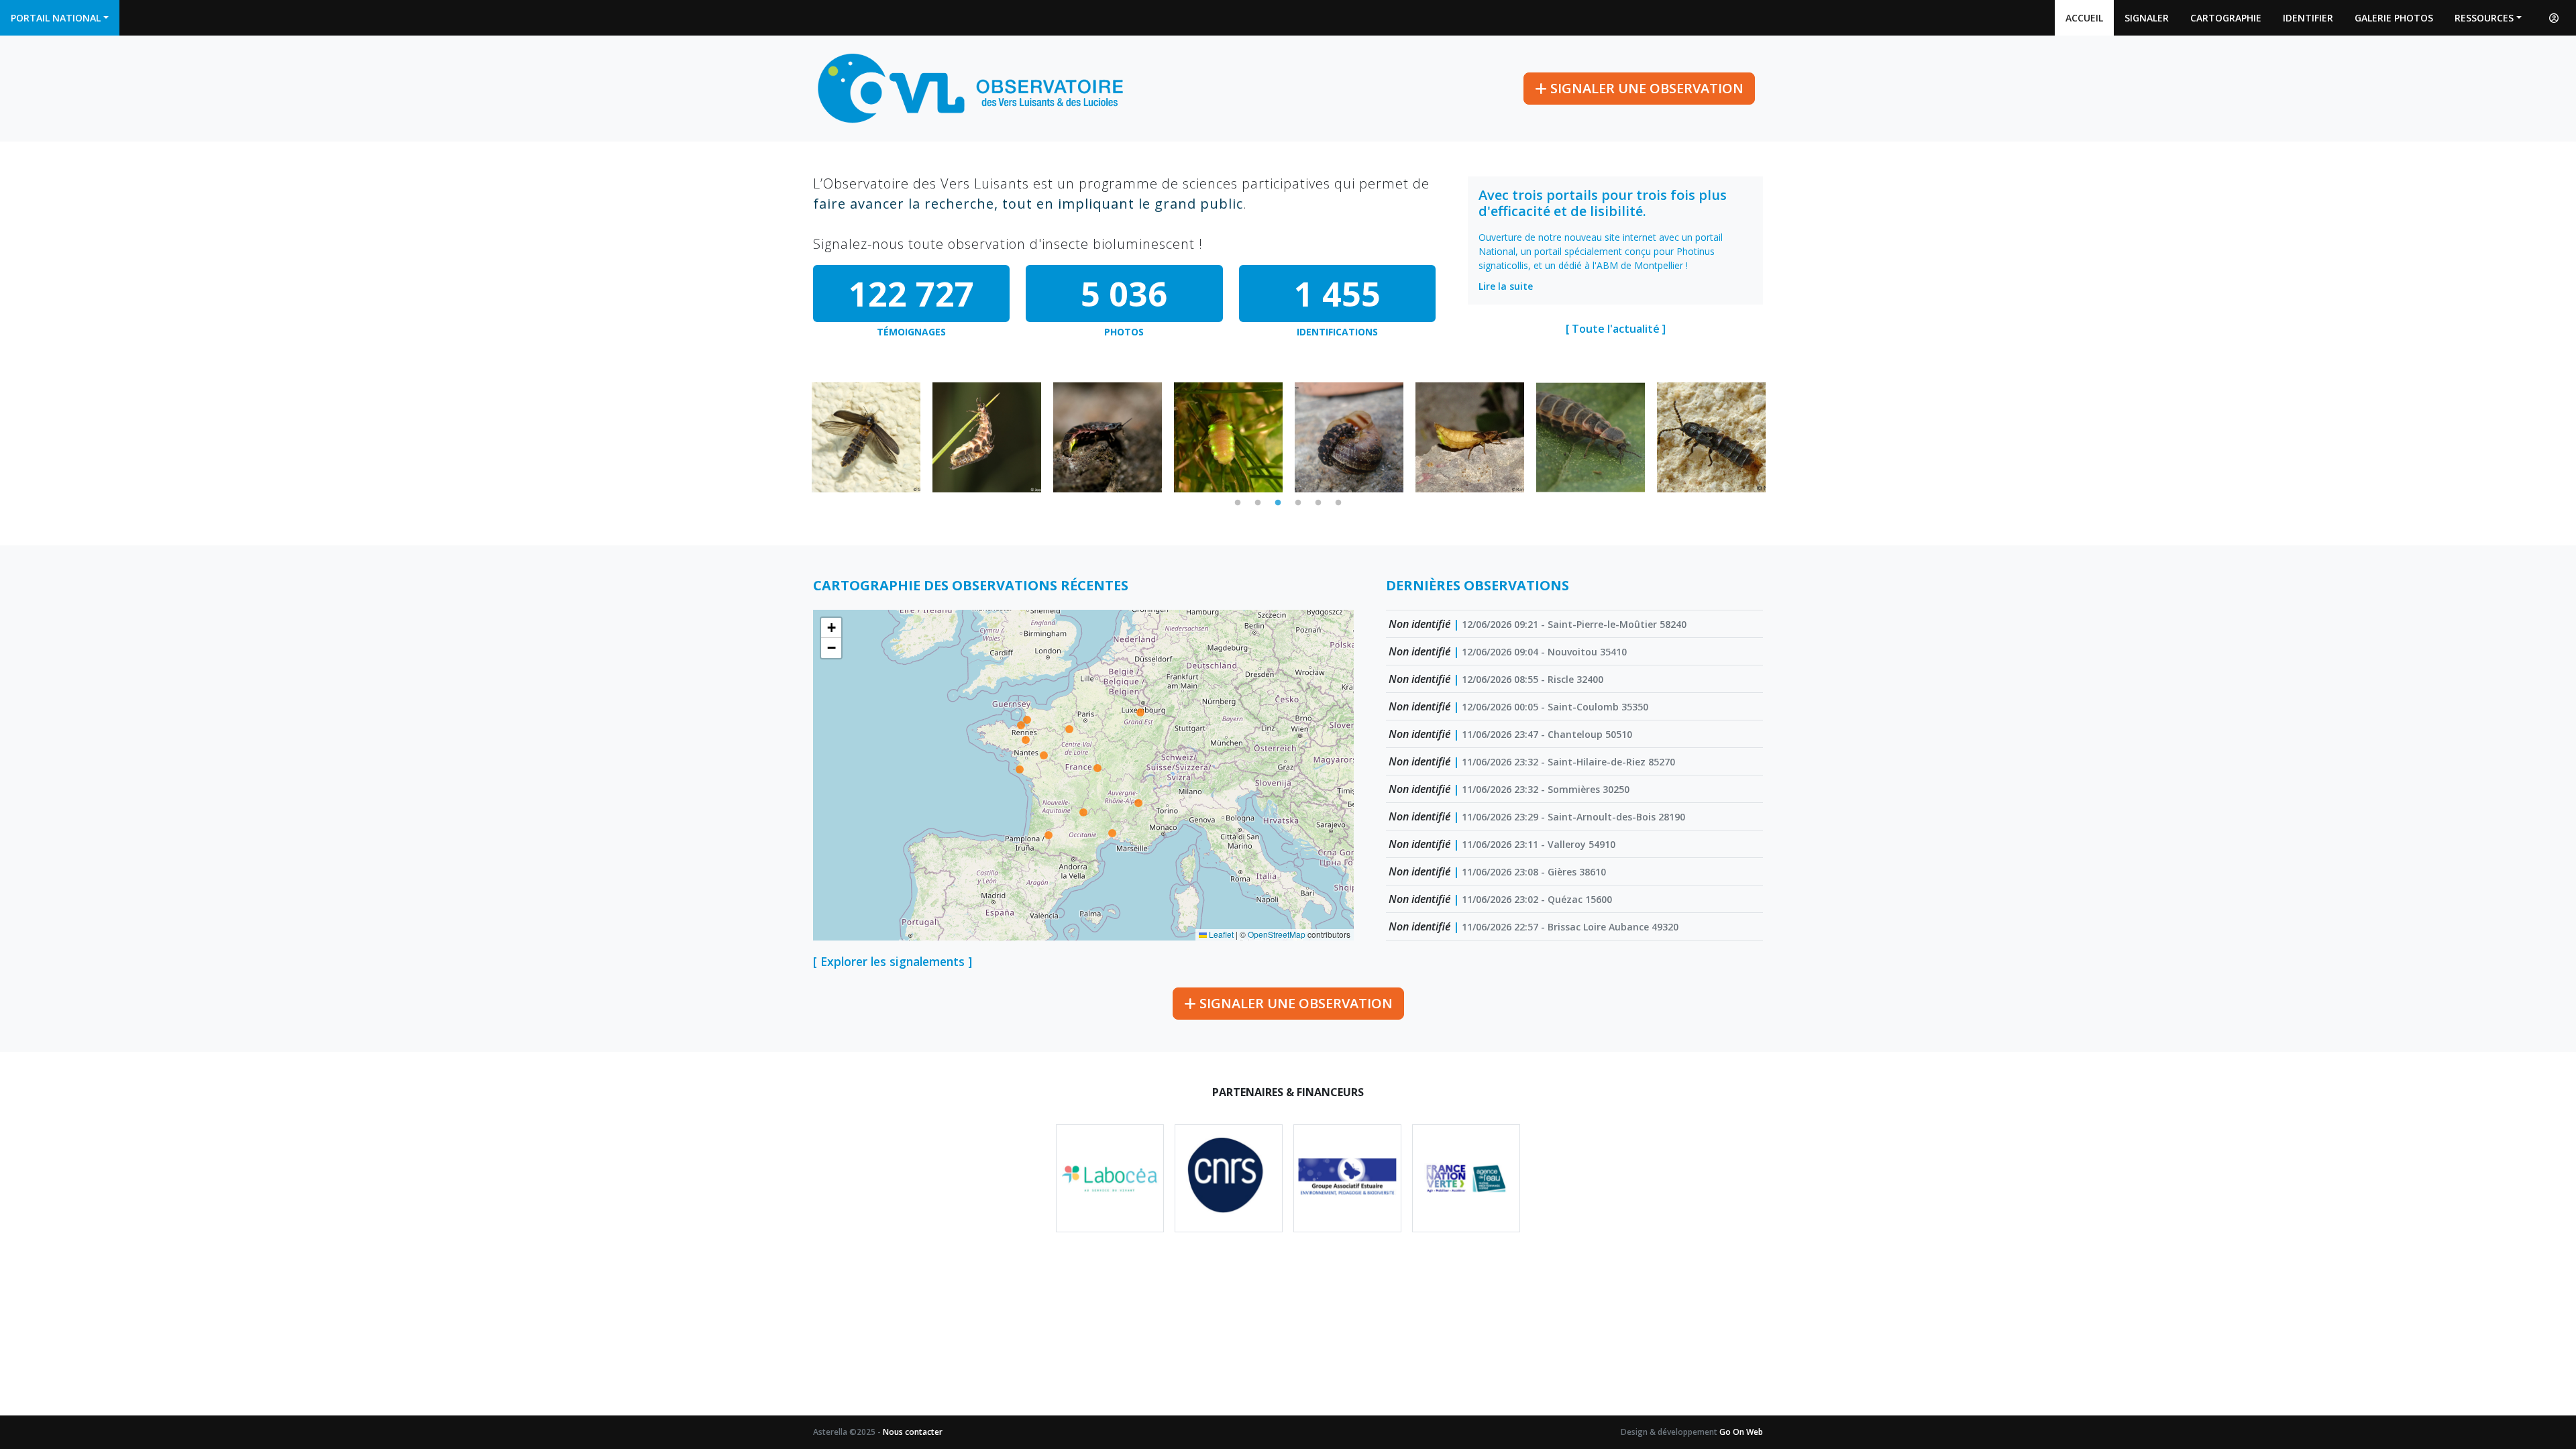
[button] (831, 628)
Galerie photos (2394, 18)
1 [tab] (1238, 503)
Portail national (56, 18)
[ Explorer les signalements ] (893, 961)
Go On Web (1741, 1432)
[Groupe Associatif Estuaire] (1347, 1178)
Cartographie (2226, 18)
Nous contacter (913, 1432)
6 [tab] (1338, 503)
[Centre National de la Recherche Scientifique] (1229, 1178)
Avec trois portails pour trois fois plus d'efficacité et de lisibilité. (1603, 203)
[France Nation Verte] (1466, 1178)
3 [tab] (1278, 503)
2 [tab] (1258, 503)
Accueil (2084, 18)
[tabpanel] (866, 437)
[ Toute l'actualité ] (1616, 329)
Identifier (2308, 18)
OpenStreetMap (1277, 934)
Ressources (2484, 18)
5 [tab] (1318, 503)
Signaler (2147, 18)
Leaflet (1220, 934)
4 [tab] (1298, 503)
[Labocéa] (1110, 1178)
